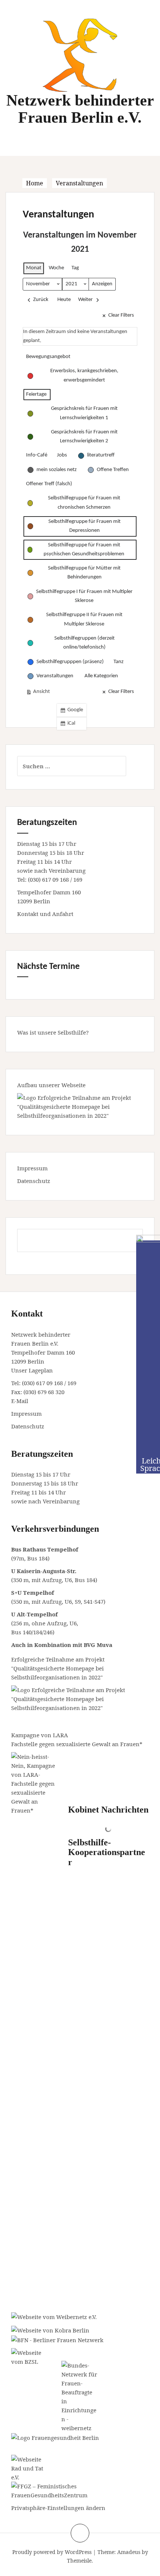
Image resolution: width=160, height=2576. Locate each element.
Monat (34, 268)
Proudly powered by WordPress (52, 2552)
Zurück (41, 300)
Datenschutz (34, 1181)
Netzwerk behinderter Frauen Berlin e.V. (80, 109)
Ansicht (39, 694)
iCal (69, 725)
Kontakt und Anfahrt (45, 914)
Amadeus (129, 2552)
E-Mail (20, 1401)
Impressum (32, 1168)
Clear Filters (121, 315)
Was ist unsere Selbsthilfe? (53, 1032)
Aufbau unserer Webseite (51, 1085)
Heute (64, 300)
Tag (75, 268)
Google (73, 712)
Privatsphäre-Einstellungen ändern (58, 2508)
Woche (56, 268)
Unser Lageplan (32, 1370)
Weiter (85, 300)
